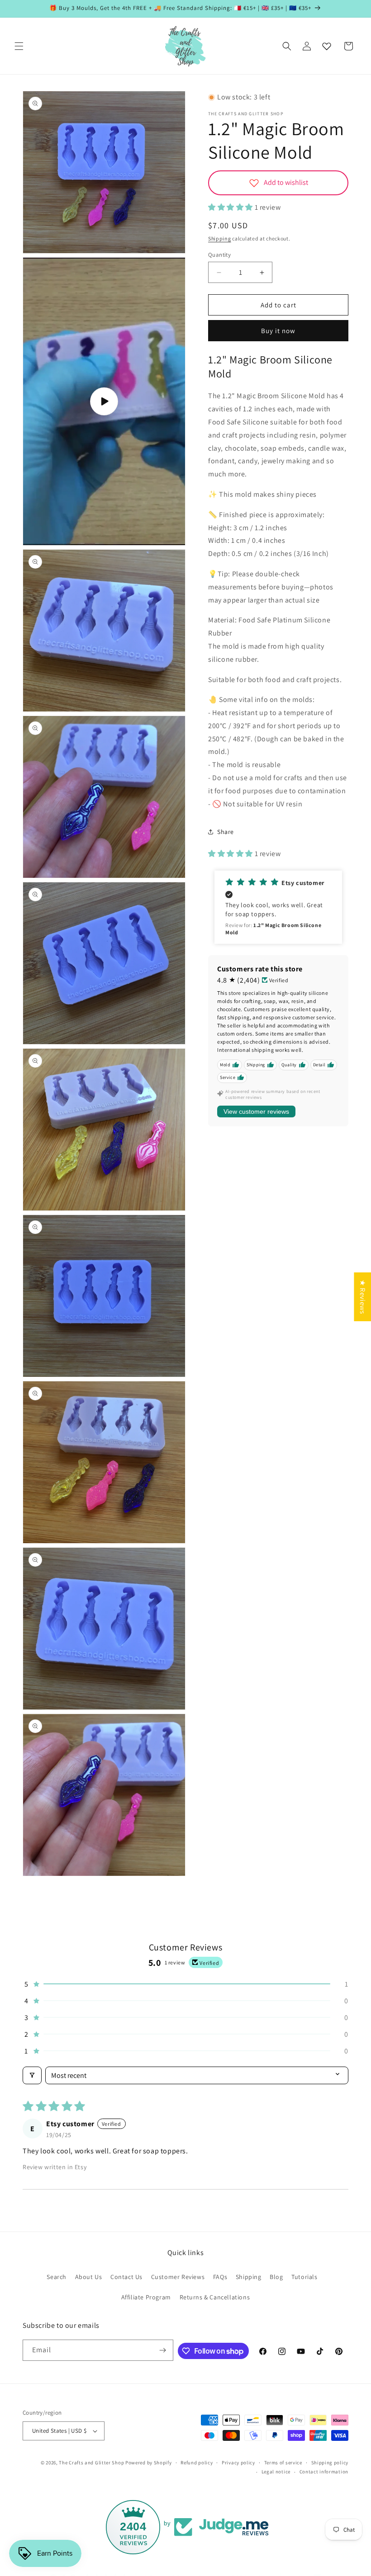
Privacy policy (238, 2463)
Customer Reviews (178, 2277)
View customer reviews (256, 1111)
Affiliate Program (146, 2297)
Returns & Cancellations (215, 2297)
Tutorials (304, 2277)
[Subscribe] (163, 2350)
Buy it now (278, 331)
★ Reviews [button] (363, 1296)
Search (57, 2277)
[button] (19, 46)
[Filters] (32, 2075)
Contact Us (126, 2277)
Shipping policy (330, 2463)
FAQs (220, 2277)
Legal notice (276, 2472)
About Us (89, 2277)
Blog (276, 2277)
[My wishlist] (327, 46)
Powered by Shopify (149, 2463)
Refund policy (197, 2463)
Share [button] (226, 832)
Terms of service (283, 2463)
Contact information (324, 2472)
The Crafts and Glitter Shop (91, 2463)
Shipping (220, 238)
